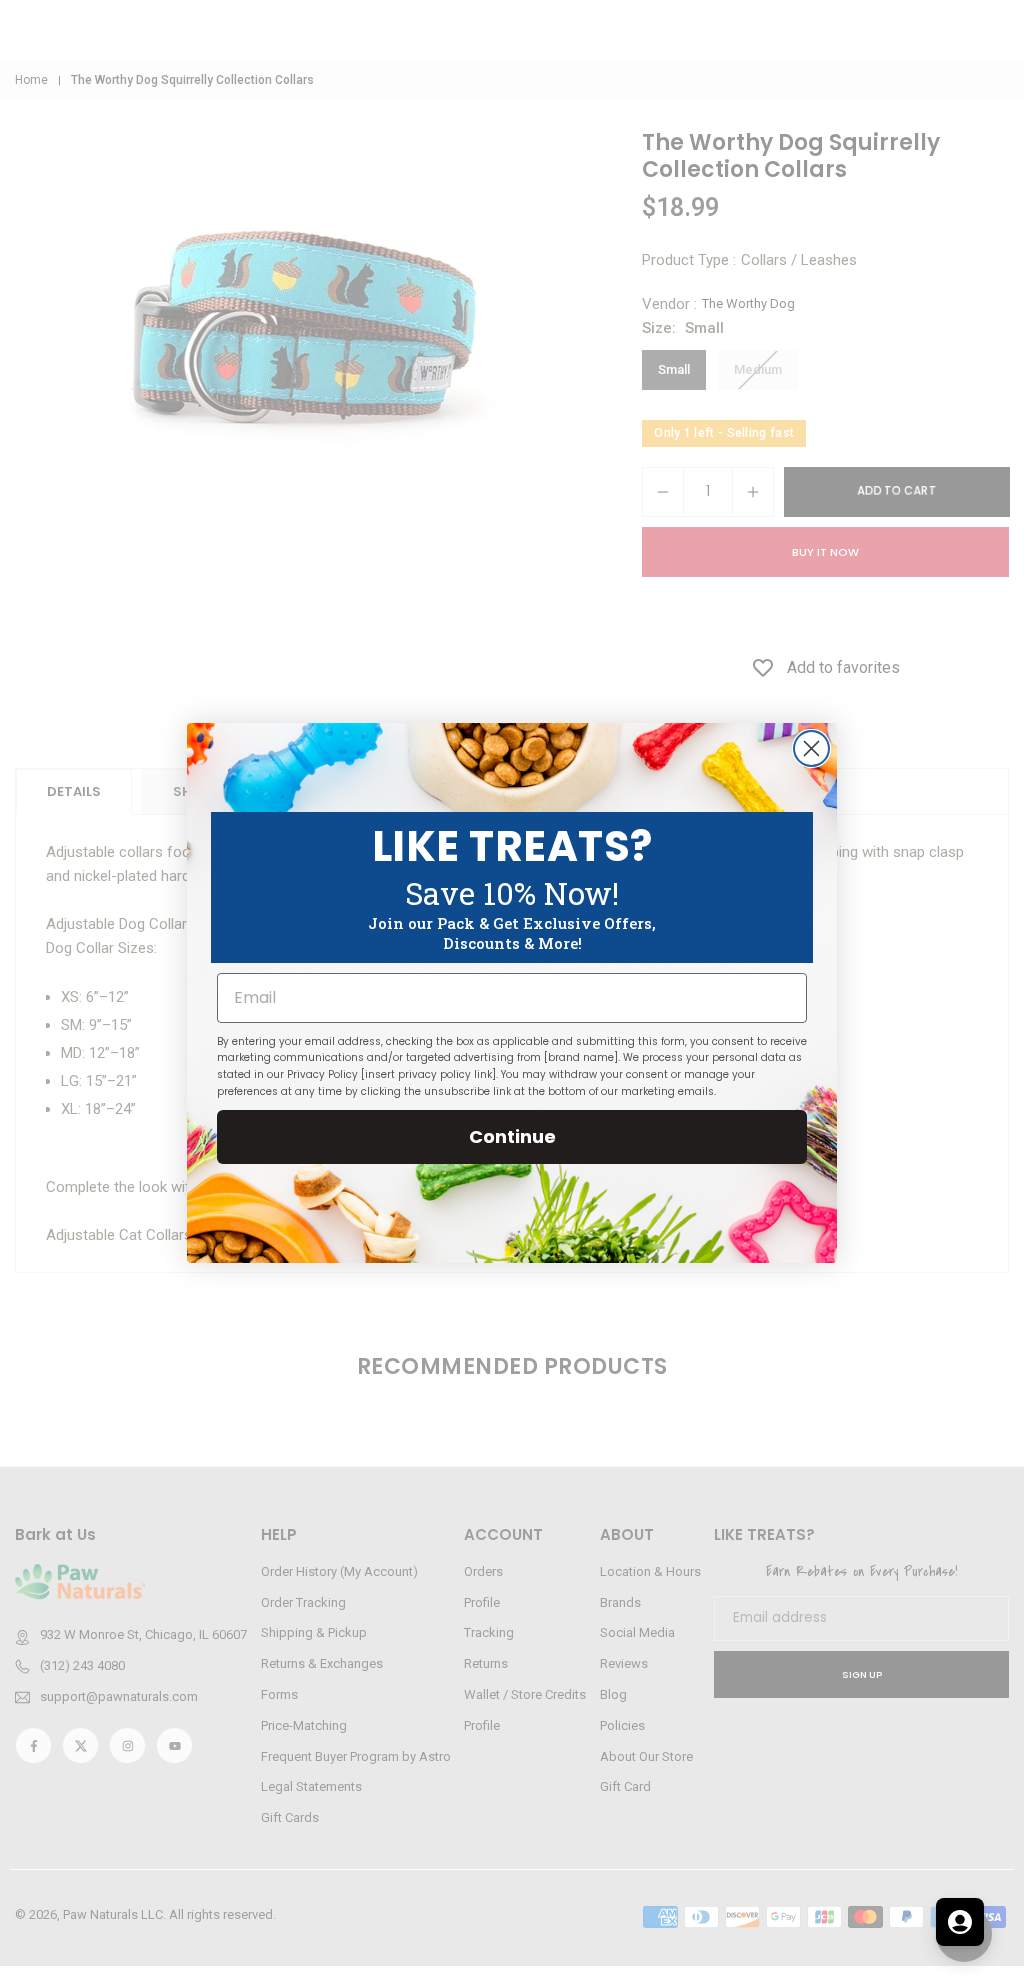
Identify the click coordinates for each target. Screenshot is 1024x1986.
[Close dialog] (811, 748)
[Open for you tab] (960, 1922)
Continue (512, 1136)
